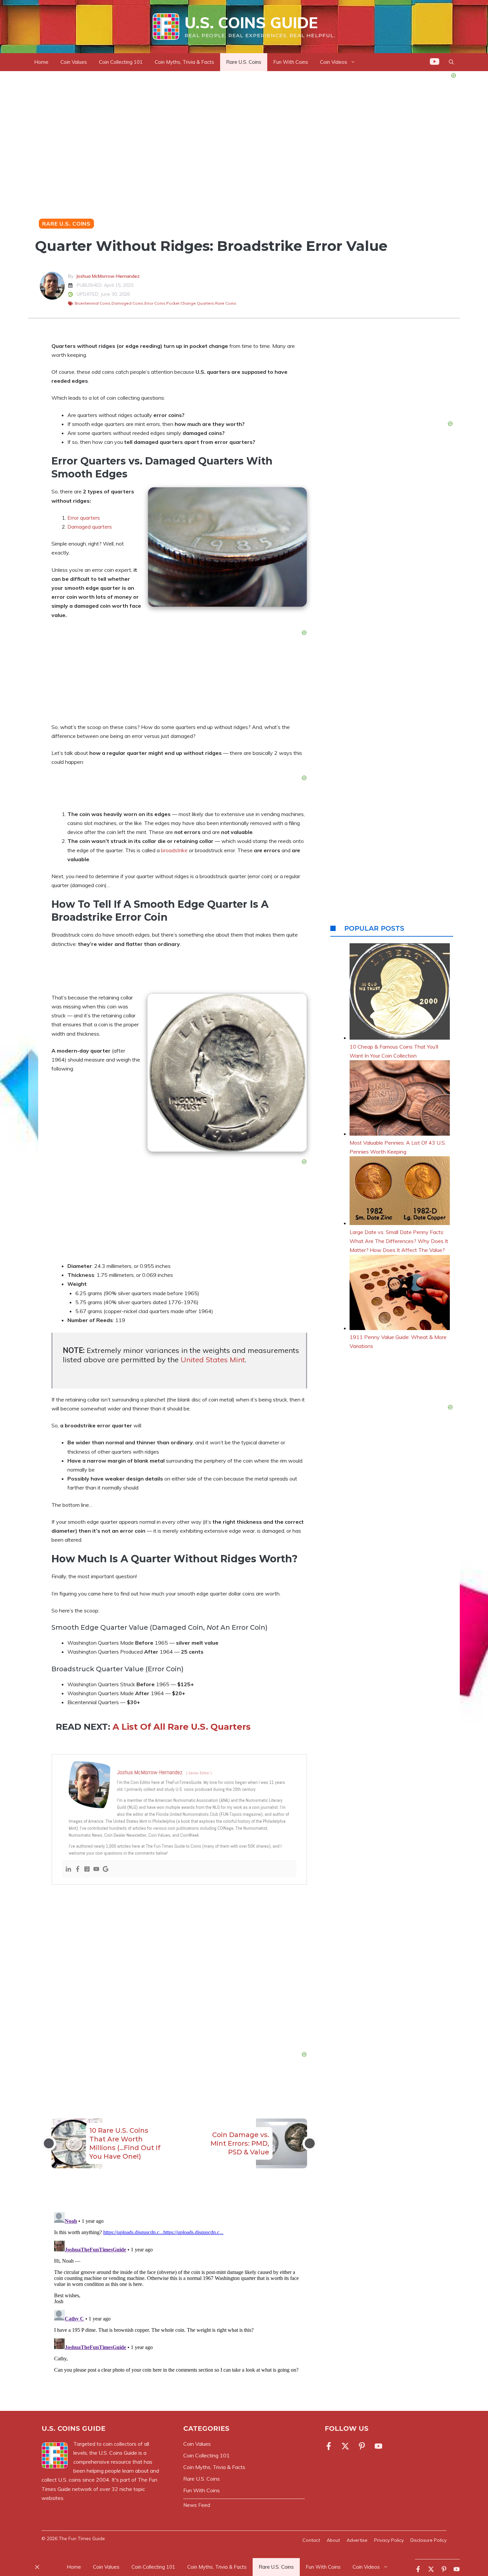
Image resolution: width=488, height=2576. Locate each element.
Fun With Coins (291, 62)
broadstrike (174, 850)
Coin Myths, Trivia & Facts (184, 62)
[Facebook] (78, 1869)
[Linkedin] (68, 1869)
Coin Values (74, 62)
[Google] (106, 1869)
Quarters (205, 303)
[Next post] (310, 2143)
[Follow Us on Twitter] (345, 2446)
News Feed (197, 2505)
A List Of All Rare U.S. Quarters (182, 1727)
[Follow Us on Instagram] (362, 2446)
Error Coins (155, 303)
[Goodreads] (87, 1869)
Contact (311, 2540)
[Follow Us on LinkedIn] (378, 2446)
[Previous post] (49, 2143)
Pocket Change (181, 303)
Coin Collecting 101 (121, 62)
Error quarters (84, 518)
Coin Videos (366, 2567)
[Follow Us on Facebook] (330, 2446)
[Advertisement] (179, 1970)
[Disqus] (179, 2293)
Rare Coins (226, 303)
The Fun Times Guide (82, 2538)
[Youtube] (96, 1869)
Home (41, 62)
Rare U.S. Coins (244, 62)
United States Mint (213, 1360)
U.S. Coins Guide (251, 23)
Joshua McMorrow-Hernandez (108, 276)
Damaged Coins (127, 303)
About (333, 2540)
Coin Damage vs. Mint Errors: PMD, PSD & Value (240, 2143)
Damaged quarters (90, 527)
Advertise (357, 2540)
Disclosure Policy (428, 2540)
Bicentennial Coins (93, 303)
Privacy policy (389, 2540)
